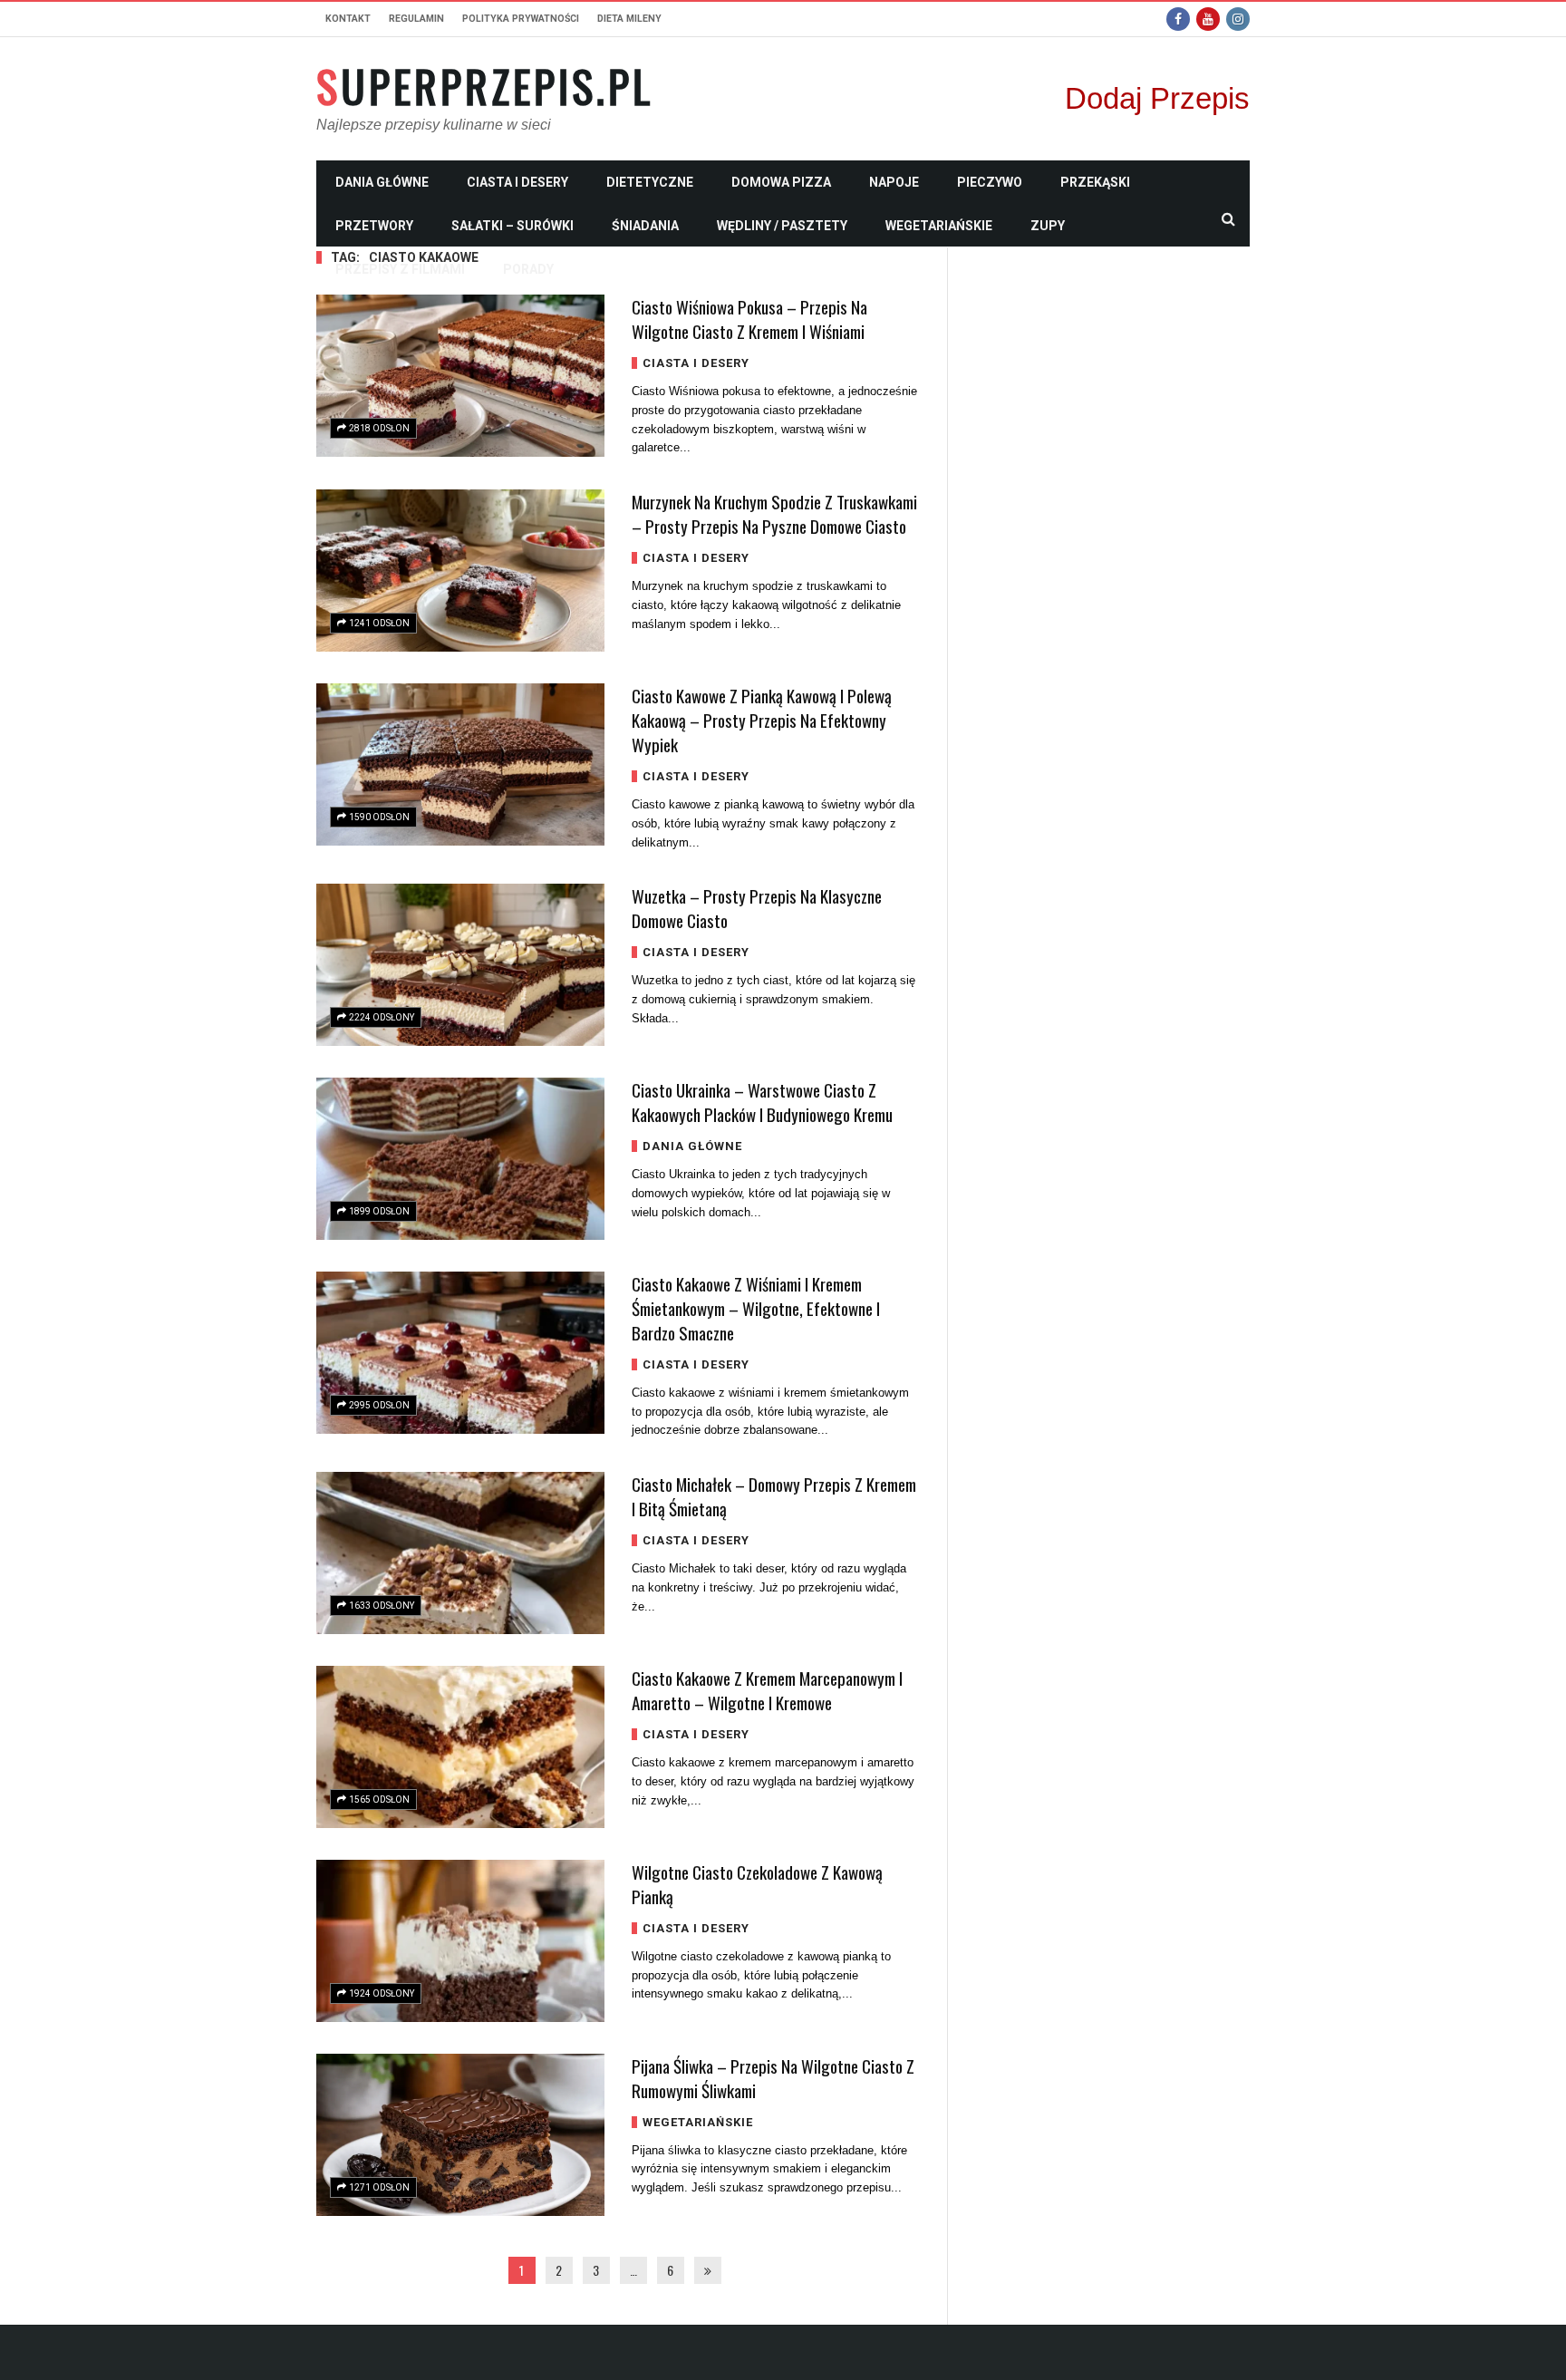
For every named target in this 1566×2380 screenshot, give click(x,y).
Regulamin (416, 19)
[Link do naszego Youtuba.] (1208, 19)
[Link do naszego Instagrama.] (1238, 19)
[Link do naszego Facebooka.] (1178, 19)
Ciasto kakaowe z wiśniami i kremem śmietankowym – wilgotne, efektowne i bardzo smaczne (756, 1308)
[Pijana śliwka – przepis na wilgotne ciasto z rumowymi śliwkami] (460, 2135)
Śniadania (645, 226)
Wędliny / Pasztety (782, 226)
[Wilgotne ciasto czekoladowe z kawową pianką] (460, 1941)
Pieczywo (990, 182)
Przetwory (374, 226)
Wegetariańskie (939, 226)
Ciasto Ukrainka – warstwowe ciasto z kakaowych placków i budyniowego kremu (762, 1102)
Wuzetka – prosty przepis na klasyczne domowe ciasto (757, 908)
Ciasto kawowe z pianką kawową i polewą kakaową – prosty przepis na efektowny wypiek (762, 720)
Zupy (1048, 226)
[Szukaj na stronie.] (1228, 218)
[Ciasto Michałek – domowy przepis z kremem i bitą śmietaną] (460, 1553)
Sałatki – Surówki (512, 226)
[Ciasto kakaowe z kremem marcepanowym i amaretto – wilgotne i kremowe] (460, 1747)
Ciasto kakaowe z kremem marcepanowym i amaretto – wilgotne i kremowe (767, 1690)
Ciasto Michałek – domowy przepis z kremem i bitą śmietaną (774, 1496)
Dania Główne (382, 182)
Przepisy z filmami (400, 269)
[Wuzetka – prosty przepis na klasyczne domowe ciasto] (460, 965)
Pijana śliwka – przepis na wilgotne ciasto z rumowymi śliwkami (773, 2078)
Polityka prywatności (521, 19)
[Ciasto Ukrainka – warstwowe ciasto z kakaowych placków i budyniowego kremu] (460, 1159)
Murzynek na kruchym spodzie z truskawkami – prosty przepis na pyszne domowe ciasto (774, 513)
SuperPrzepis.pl (485, 86)
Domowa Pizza (781, 182)
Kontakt (348, 19)
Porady (528, 269)
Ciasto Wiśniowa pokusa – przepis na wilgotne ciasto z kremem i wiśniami (749, 319)
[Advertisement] (1112, 519)
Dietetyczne (650, 182)
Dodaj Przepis (1157, 98)
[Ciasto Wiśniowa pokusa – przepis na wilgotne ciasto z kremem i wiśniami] (460, 376)
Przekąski (1095, 182)
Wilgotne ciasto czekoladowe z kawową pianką (757, 1884)
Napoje (894, 182)
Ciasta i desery (517, 182)
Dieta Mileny (629, 19)
